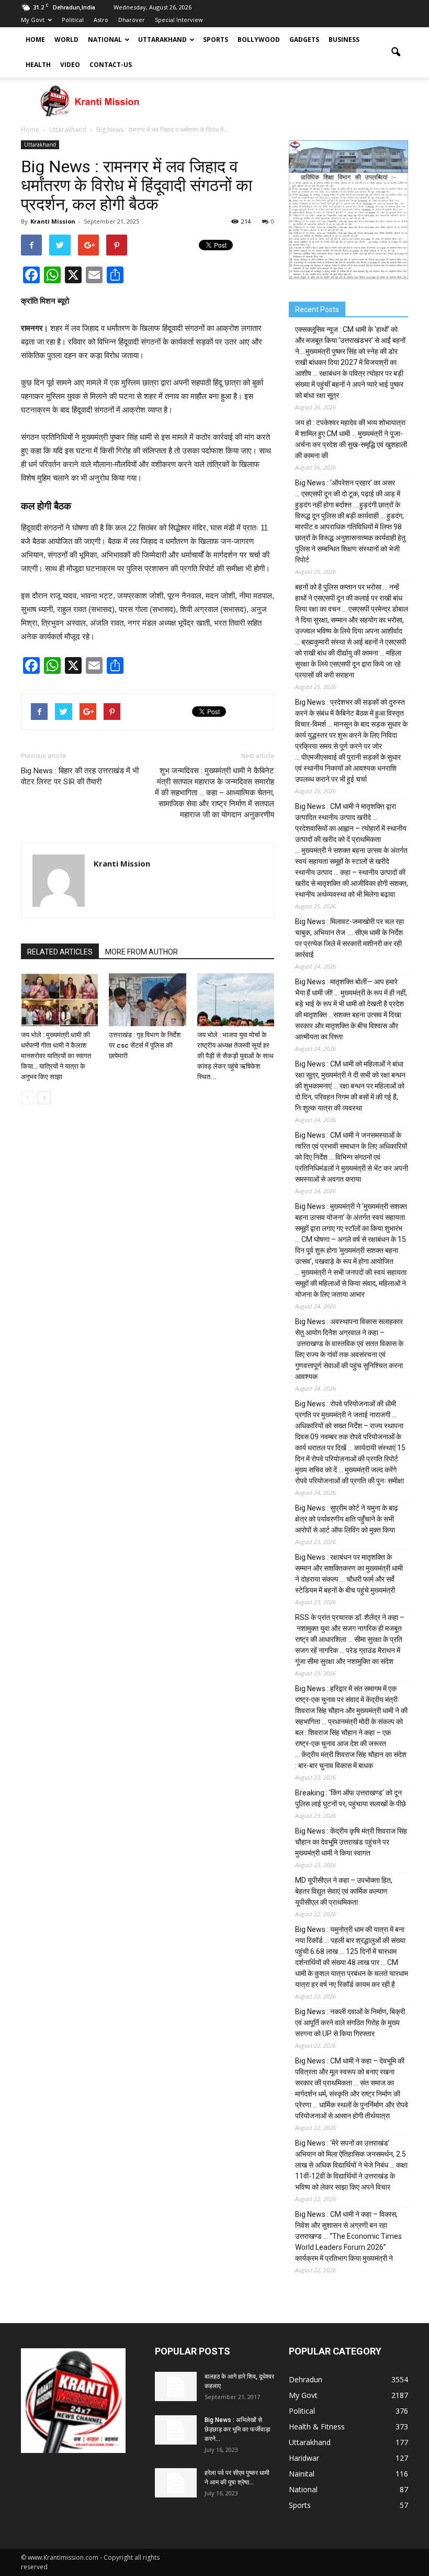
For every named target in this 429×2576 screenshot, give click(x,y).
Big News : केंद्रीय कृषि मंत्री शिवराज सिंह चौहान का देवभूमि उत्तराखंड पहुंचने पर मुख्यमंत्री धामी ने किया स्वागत (351, 1842)
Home (35, 40)
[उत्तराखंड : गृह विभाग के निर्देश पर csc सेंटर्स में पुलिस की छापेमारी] (147, 1000)
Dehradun (306, 2379)
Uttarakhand (162, 40)
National (105, 40)
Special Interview (179, 20)
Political (73, 20)
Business (344, 40)
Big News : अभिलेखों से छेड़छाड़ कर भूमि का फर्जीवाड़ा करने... (238, 2429)
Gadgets (304, 40)
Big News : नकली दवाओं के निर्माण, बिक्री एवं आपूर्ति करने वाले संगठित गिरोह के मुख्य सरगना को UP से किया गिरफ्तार (350, 2023)
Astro (101, 20)
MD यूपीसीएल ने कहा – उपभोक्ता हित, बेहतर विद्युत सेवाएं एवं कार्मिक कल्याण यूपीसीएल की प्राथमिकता (344, 1891)
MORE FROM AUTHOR (142, 952)
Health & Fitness (317, 2427)
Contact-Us (111, 65)
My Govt (33, 20)
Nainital (302, 2474)
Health (38, 65)
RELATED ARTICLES (60, 952)
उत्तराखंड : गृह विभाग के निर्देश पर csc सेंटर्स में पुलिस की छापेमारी (145, 1045)
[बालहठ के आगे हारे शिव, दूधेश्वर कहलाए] (176, 2386)
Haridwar (304, 2458)
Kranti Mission (53, 221)
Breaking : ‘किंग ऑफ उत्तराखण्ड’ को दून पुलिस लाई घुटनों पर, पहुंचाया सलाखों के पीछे (351, 1798)
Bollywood (259, 40)
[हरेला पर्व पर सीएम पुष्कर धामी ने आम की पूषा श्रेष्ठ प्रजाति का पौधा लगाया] (176, 2483)
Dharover (132, 20)
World (66, 40)
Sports (216, 40)
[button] (396, 52)
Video (70, 65)
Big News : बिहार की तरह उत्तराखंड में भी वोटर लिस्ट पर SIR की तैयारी (80, 776)
